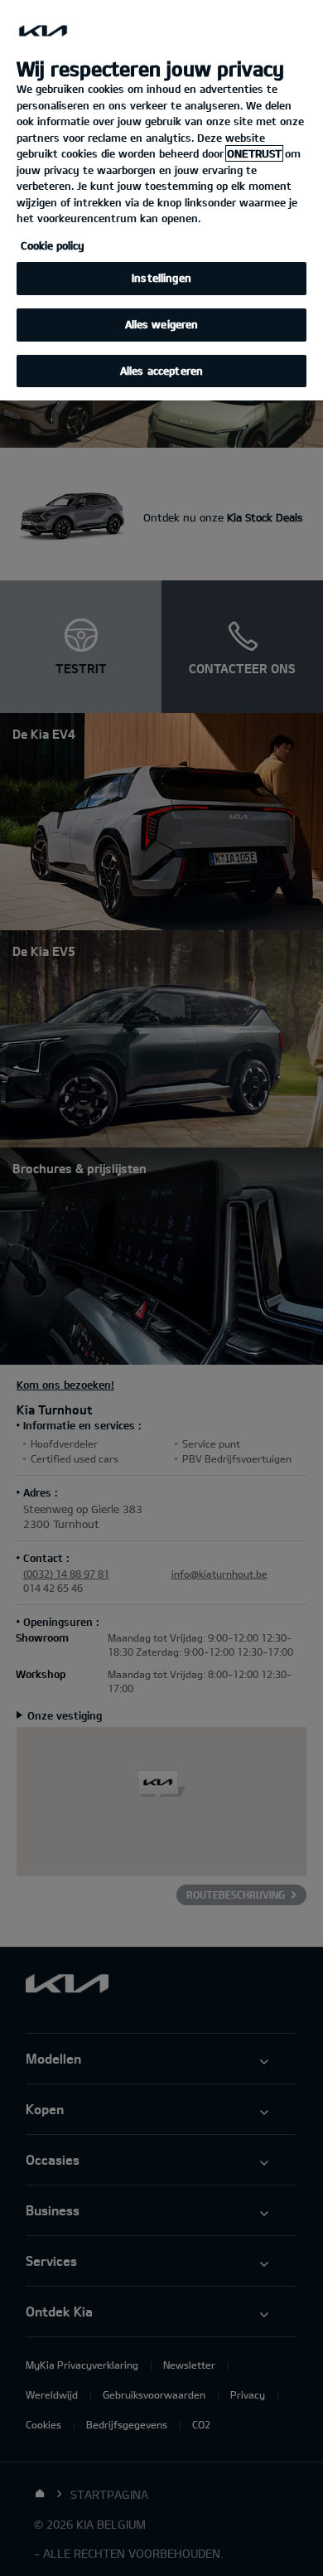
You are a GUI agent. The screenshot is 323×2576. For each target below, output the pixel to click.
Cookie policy (53, 245)
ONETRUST (254, 153)
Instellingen (161, 278)
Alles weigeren (162, 324)
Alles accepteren (161, 371)
